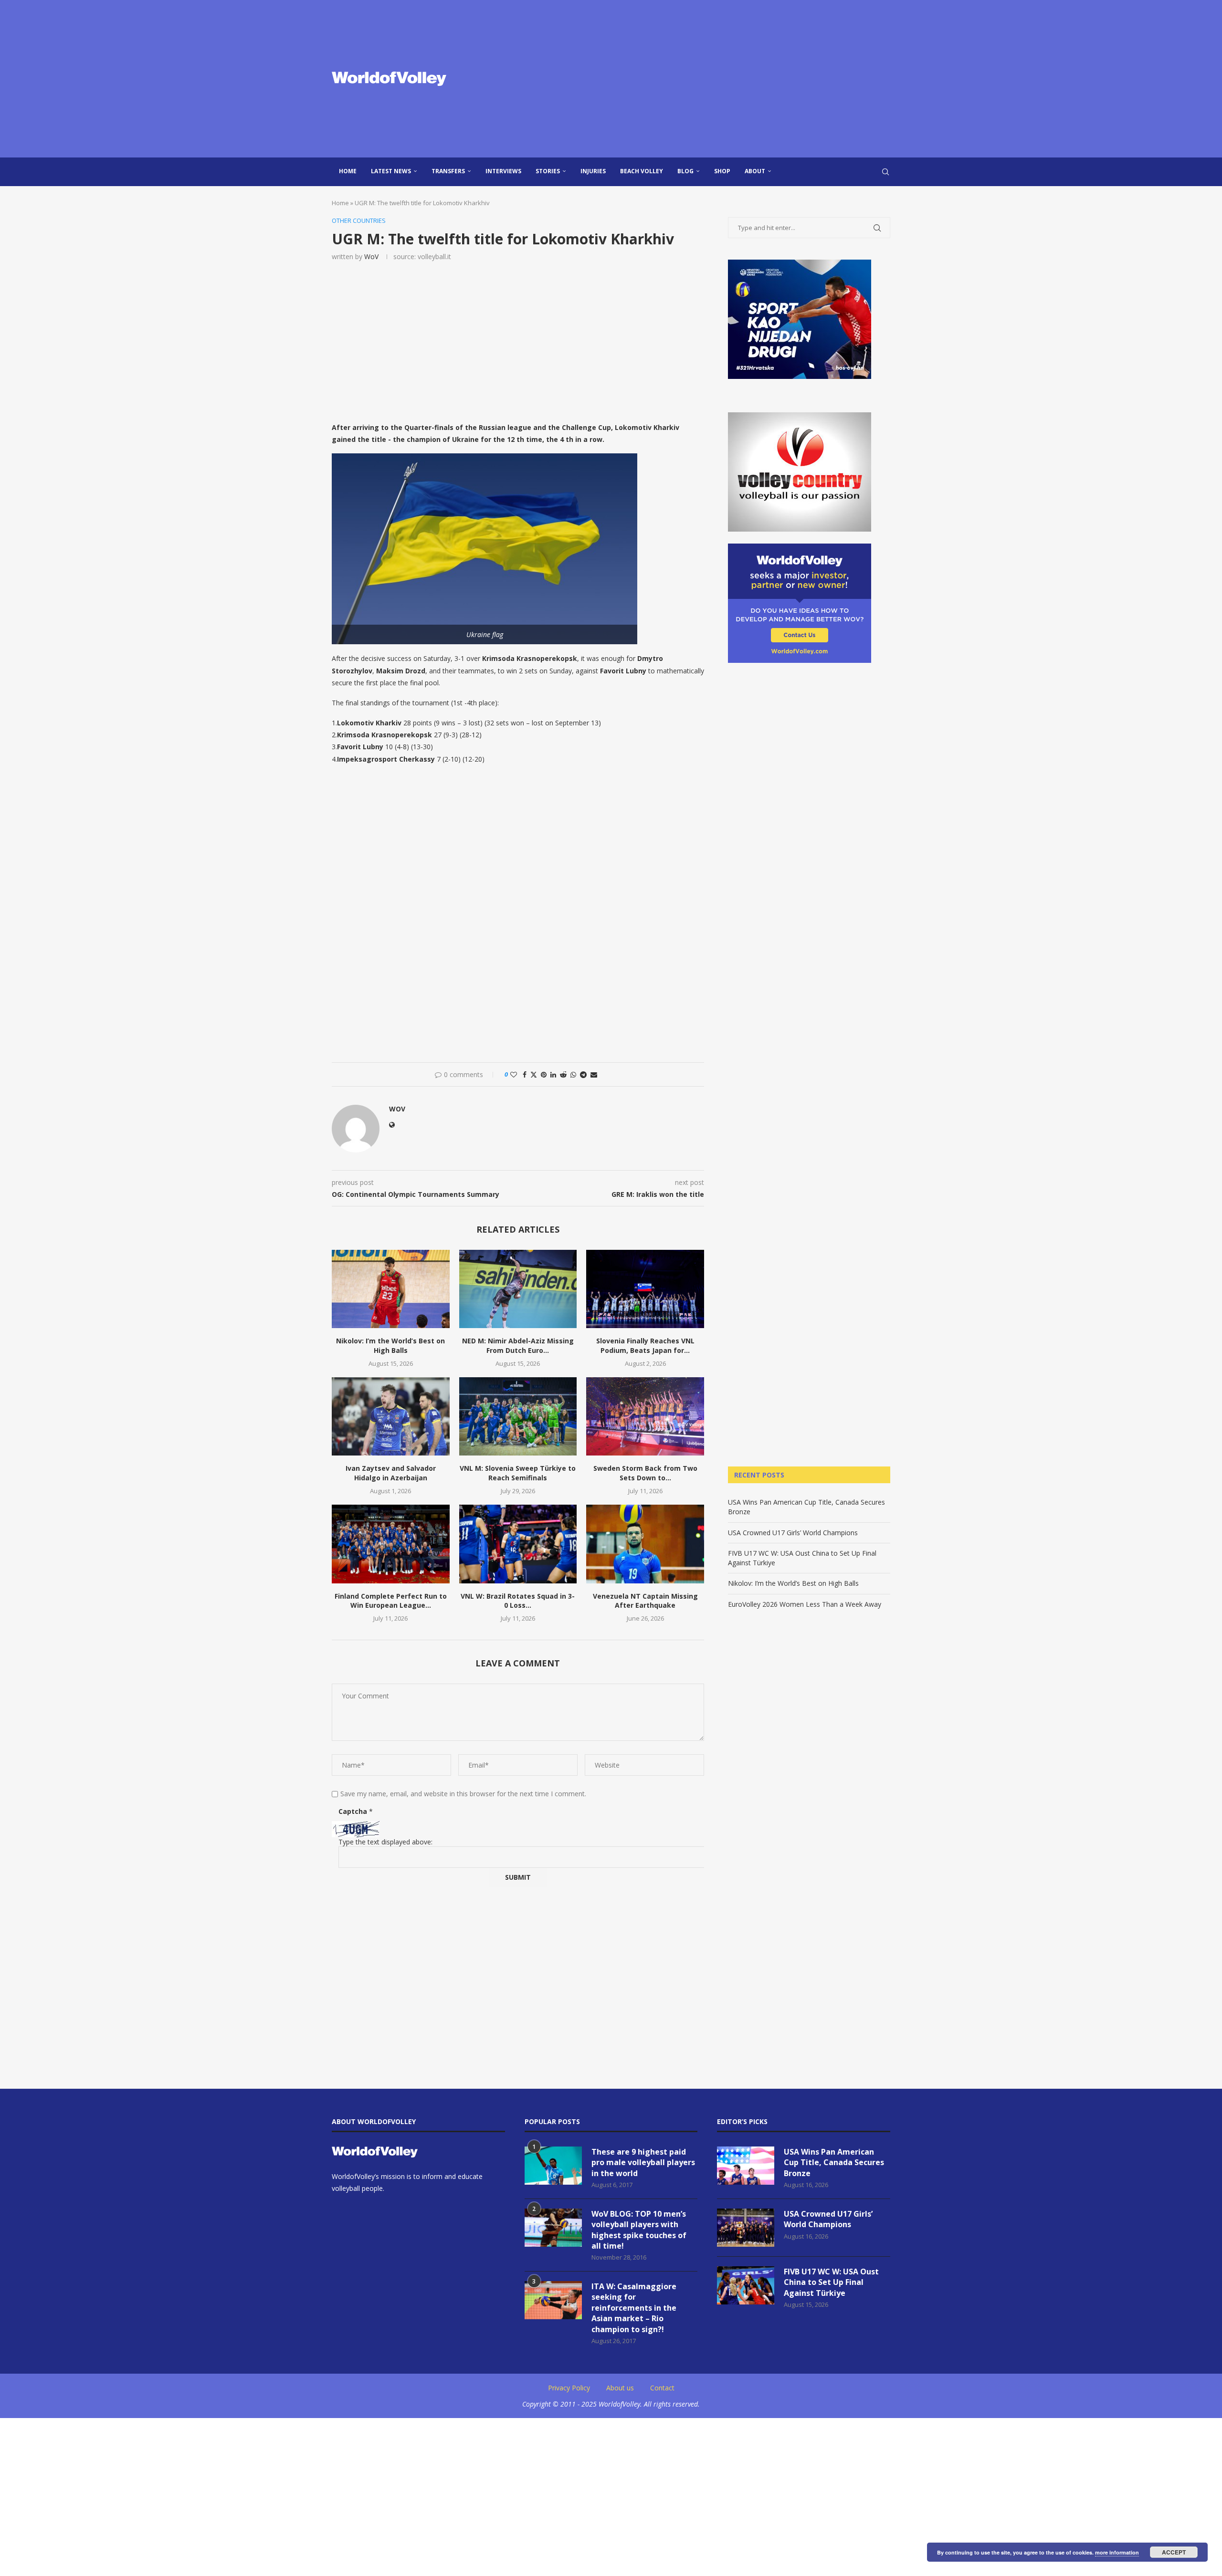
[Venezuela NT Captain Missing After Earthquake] (645, 1544)
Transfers (448, 171)
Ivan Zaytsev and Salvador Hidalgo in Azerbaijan (391, 1473)
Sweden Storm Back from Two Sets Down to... (645, 1473)
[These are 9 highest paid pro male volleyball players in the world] (553, 2166)
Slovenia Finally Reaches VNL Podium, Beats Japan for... (645, 1346)
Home (348, 171)
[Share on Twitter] (534, 1074)
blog (685, 171)
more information (1117, 2552)
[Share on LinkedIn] (553, 1074)
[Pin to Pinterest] (544, 1074)
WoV (371, 257)
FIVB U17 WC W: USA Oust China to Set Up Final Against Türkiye (831, 2282)
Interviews (503, 171)
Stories (548, 171)
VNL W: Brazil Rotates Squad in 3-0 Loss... (518, 1601)
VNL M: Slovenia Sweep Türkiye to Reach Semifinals (518, 1473)
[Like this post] (514, 1074)
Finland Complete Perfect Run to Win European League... (391, 1601)
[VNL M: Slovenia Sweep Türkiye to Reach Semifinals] (518, 1416)
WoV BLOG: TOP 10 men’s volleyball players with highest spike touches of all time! (639, 2230)
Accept (1174, 2552)
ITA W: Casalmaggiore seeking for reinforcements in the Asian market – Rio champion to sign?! (634, 2308)
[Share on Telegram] (583, 1074)
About (755, 171)
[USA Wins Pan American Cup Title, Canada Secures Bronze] (746, 2166)
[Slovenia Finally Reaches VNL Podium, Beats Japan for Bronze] (645, 1289)
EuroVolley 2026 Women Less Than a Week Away (805, 1604)
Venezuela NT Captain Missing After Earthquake (645, 1601)
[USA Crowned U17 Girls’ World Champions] (746, 2228)
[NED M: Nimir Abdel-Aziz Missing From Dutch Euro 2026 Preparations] (518, 1289)
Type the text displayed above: (385, 1842)
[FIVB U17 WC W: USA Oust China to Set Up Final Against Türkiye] (746, 2285)
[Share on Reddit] (563, 1074)
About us (620, 2388)
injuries (593, 171)
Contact (662, 2388)
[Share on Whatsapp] (573, 1074)
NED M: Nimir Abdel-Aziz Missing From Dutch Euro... (518, 1346)
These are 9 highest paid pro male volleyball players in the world (643, 2162)
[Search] (885, 172)
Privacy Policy (569, 2388)
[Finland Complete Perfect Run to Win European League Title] (391, 1544)
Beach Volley (642, 171)
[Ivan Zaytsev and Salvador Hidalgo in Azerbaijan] (391, 1416)
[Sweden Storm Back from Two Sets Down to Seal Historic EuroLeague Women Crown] (645, 1416)
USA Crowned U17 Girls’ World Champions (793, 1533)
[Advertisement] (706, 79)
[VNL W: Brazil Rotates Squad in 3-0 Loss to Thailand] (518, 1544)
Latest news (391, 171)
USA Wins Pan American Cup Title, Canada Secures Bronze (834, 2162)
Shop (722, 171)
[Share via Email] (594, 1074)
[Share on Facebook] (525, 1074)
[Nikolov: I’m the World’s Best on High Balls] (391, 1289)
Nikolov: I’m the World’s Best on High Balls (390, 1346)
